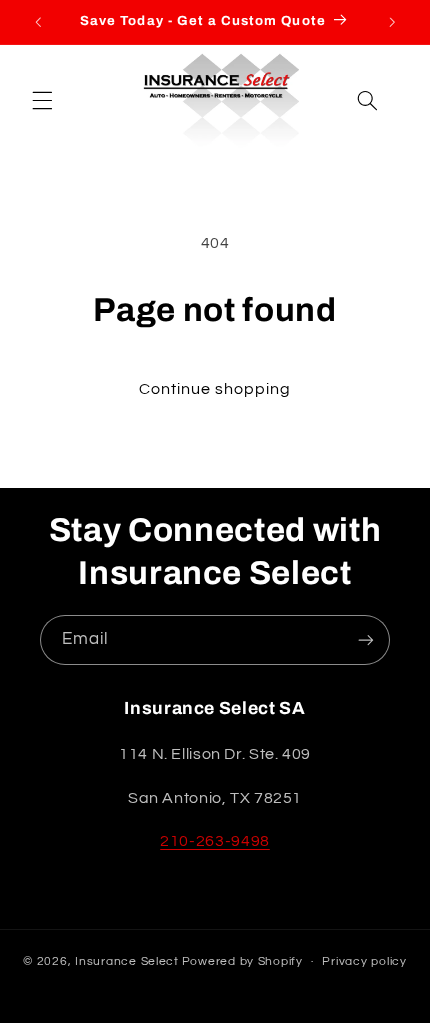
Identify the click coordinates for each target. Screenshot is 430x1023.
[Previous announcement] (38, 22)
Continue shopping (215, 389)
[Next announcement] (392, 22)
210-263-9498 (215, 841)
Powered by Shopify (242, 961)
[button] (42, 101)
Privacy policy (364, 961)
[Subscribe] (366, 639)
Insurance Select (127, 961)
